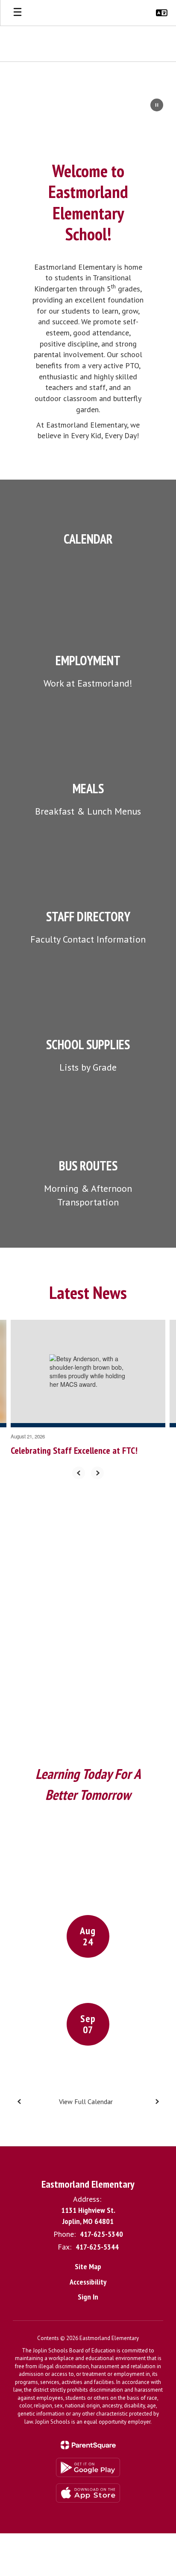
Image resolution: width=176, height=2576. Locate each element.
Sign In (88, 2297)
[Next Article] (97, 1473)
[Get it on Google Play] (88, 2467)
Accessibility (88, 2282)
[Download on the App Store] (88, 2493)
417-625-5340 (101, 2234)
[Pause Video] (157, 106)
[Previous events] (19, 2102)
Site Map (88, 2266)
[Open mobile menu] (18, 13)
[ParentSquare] (88, 2445)
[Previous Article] (79, 1473)
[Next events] (157, 2102)
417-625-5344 (97, 2247)
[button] (162, 13)
